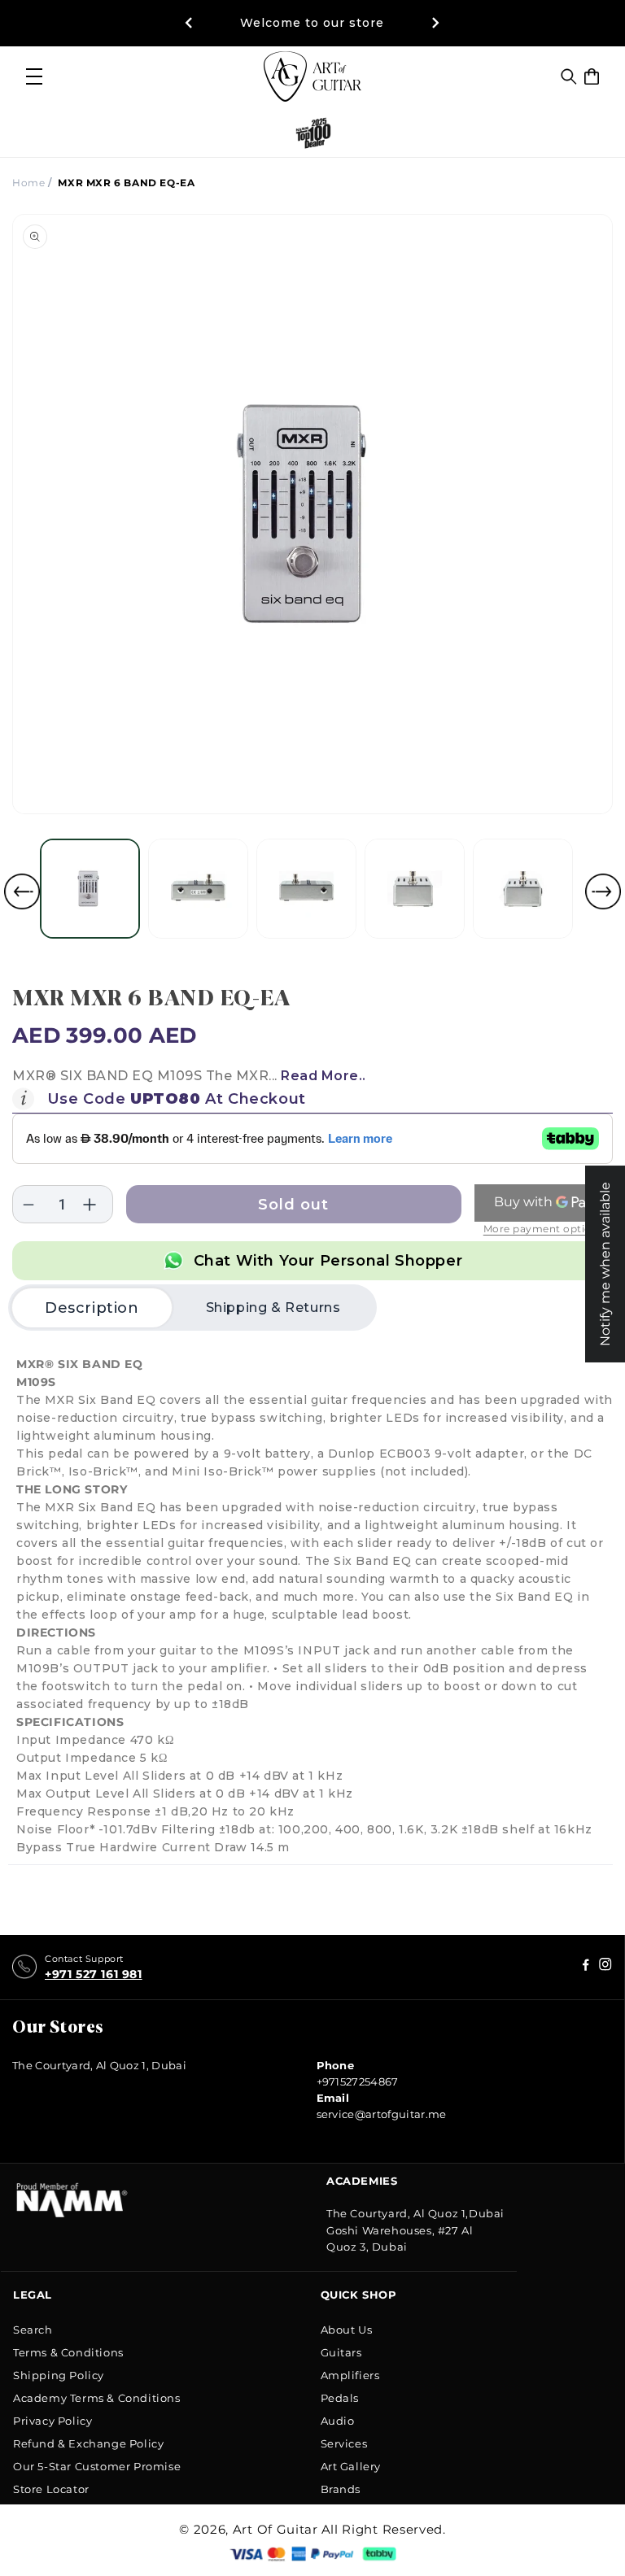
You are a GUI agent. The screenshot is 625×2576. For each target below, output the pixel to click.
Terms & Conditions (68, 2352)
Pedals (340, 2398)
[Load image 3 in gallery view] (306, 889)
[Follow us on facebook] (605, 1967)
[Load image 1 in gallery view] (90, 889)
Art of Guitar (275, 2529)
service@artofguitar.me (382, 2114)
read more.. (323, 1076)
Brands (341, 2489)
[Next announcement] (436, 23)
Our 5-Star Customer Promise (97, 2466)
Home (28, 183)
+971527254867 (358, 2081)
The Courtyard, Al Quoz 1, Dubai (99, 2065)
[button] (569, 76)
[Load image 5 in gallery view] (523, 889)
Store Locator (51, 2489)
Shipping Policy (59, 2375)
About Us (347, 2330)
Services (344, 2443)
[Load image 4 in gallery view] (415, 889)
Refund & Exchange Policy (88, 2443)
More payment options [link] (544, 1229)
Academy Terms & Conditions (97, 2398)
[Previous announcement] (189, 23)
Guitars (341, 2352)
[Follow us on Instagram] (586, 1967)
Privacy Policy (52, 2421)
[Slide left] (22, 891)
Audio (338, 2421)
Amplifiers (350, 2375)
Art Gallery (351, 2466)
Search (33, 2330)
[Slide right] (603, 891)
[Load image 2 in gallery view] (198, 889)
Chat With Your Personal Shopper (328, 1261)
